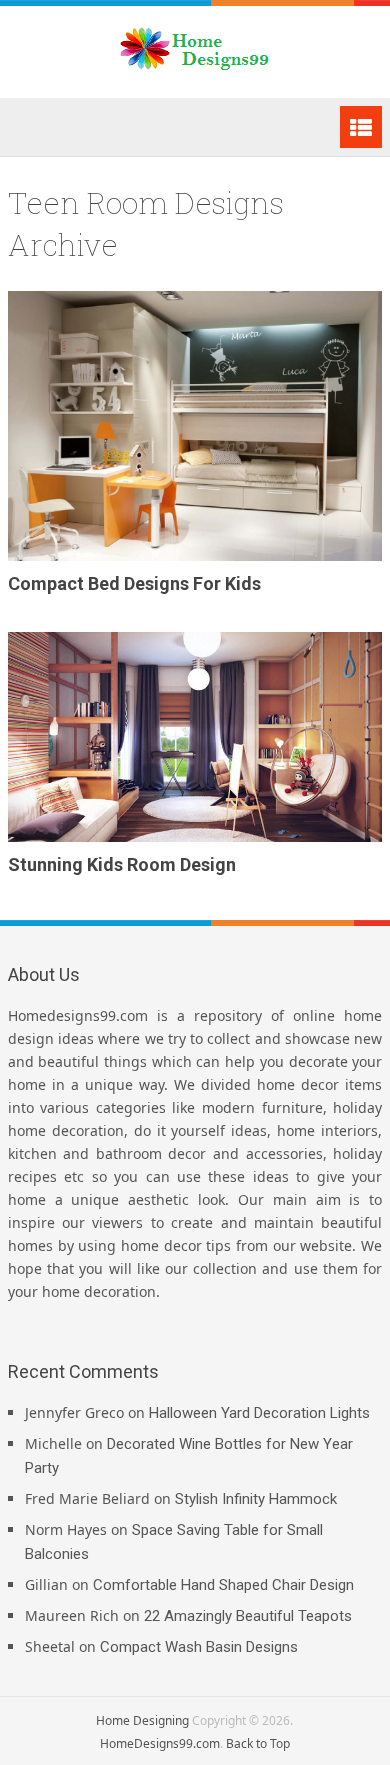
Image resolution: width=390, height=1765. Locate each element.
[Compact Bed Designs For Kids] (195, 426)
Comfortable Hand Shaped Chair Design (223, 1585)
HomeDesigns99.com (160, 1743)
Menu (361, 127)
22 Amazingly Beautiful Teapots (248, 1616)
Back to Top (258, 1743)
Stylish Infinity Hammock (256, 1499)
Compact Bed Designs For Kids (134, 583)
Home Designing (142, 1720)
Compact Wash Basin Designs (199, 1647)
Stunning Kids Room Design (122, 864)
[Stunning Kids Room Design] (195, 737)
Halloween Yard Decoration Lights (259, 1413)
